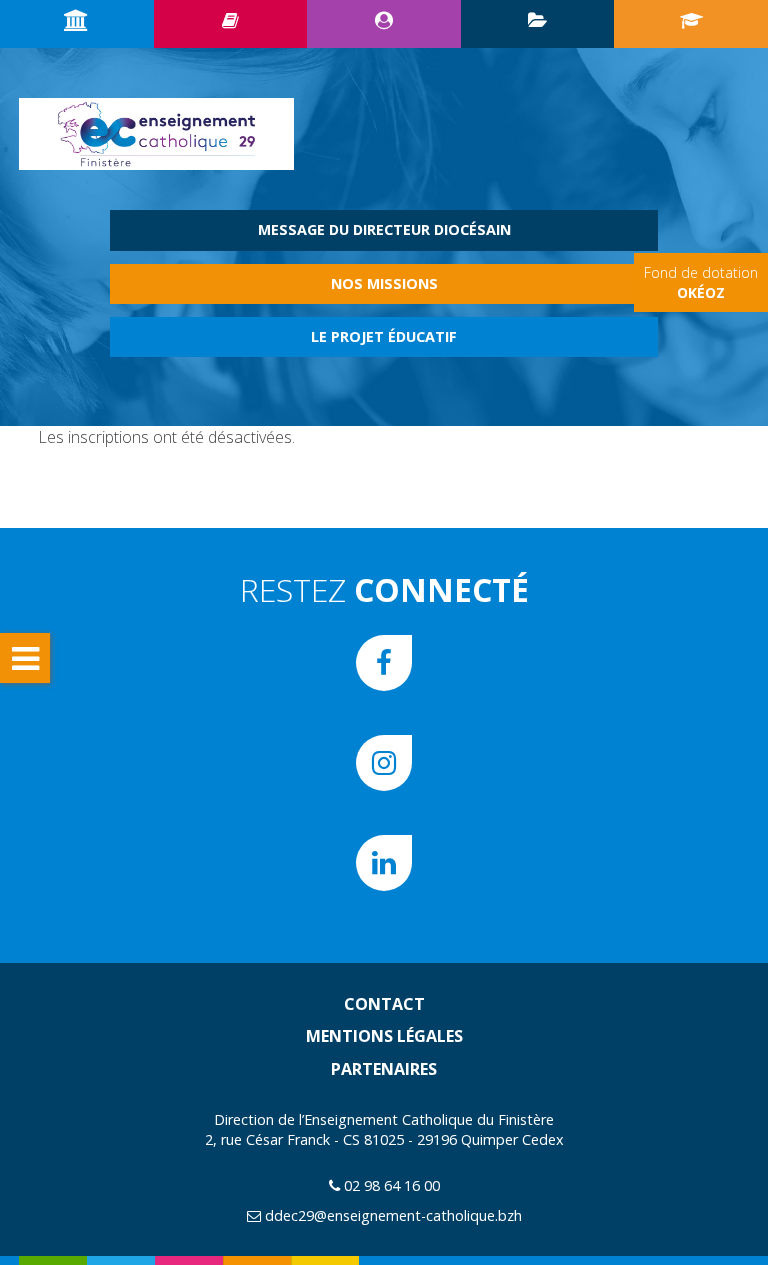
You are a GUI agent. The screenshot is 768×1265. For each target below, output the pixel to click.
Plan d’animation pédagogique (538, 24)
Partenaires (384, 1069)
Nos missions (384, 283)
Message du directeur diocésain (384, 229)
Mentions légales (384, 1036)
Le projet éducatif (384, 336)
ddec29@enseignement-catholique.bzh (393, 1215)
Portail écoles (691, 24)
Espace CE (384, 24)
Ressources (231, 24)
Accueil (77, 24)
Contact (384, 1004)
